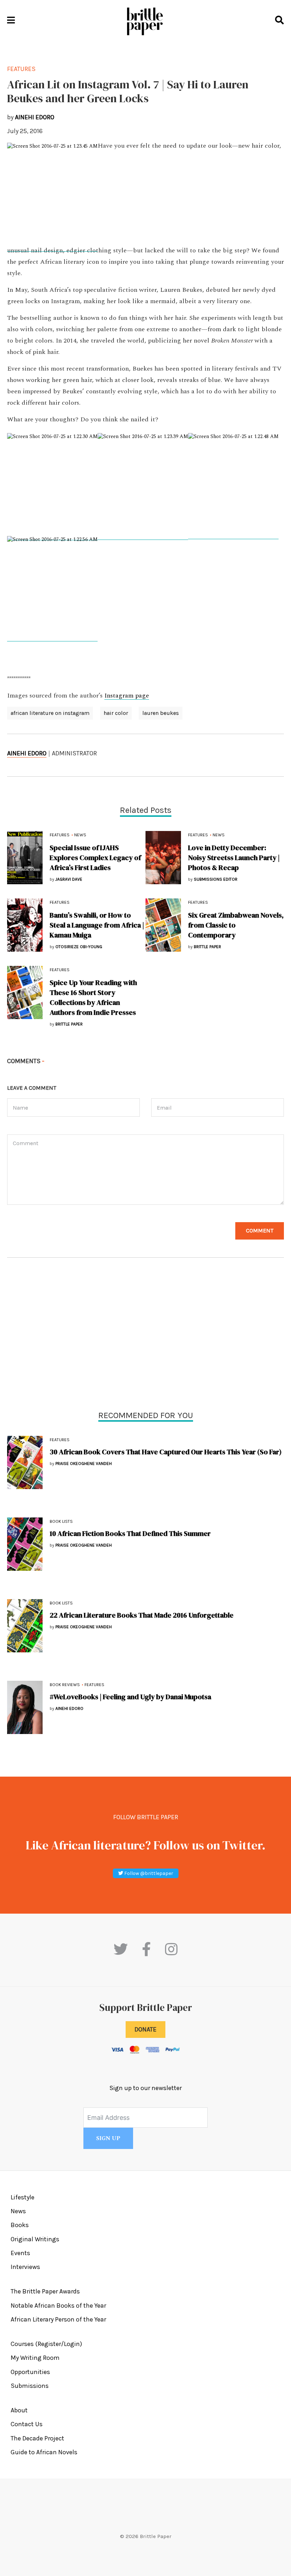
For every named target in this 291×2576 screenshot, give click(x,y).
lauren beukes (161, 713)
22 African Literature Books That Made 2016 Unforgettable (142, 1615)
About (19, 2410)
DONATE (145, 2029)
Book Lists (61, 1521)
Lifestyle (23, 2197)
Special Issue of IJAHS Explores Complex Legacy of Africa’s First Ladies (95, 858)
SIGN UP (108, 2138)
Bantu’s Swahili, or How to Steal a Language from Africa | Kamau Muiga (97, 925)
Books (20, 2225)
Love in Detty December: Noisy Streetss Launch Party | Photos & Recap (234, 858)
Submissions (30, 2386)
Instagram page (127, 696)
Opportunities (30, 2372)
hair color (116, 713)
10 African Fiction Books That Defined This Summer (130, 1533)
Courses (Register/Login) (46, 2344)
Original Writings (35, 2239)
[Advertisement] (145, 1336)
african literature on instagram (50, 713)
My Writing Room (35, 2358)
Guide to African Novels (44, 2452)
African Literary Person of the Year (58, 2319)
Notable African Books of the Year (58, 2306)
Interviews (25, 2267)
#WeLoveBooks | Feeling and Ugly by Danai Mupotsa (130, 1697)
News (80, 835)
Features (60, 1440)
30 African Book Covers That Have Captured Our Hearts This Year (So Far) (166, 1452)
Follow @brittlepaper (148, 1873)
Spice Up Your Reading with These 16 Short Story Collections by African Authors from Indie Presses (93, 997)
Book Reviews (65, 1685)
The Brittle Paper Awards (45, 2291)
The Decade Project (37, 2438)
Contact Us (27, 2424)
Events (20, 2253)
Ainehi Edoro (27, 753)
